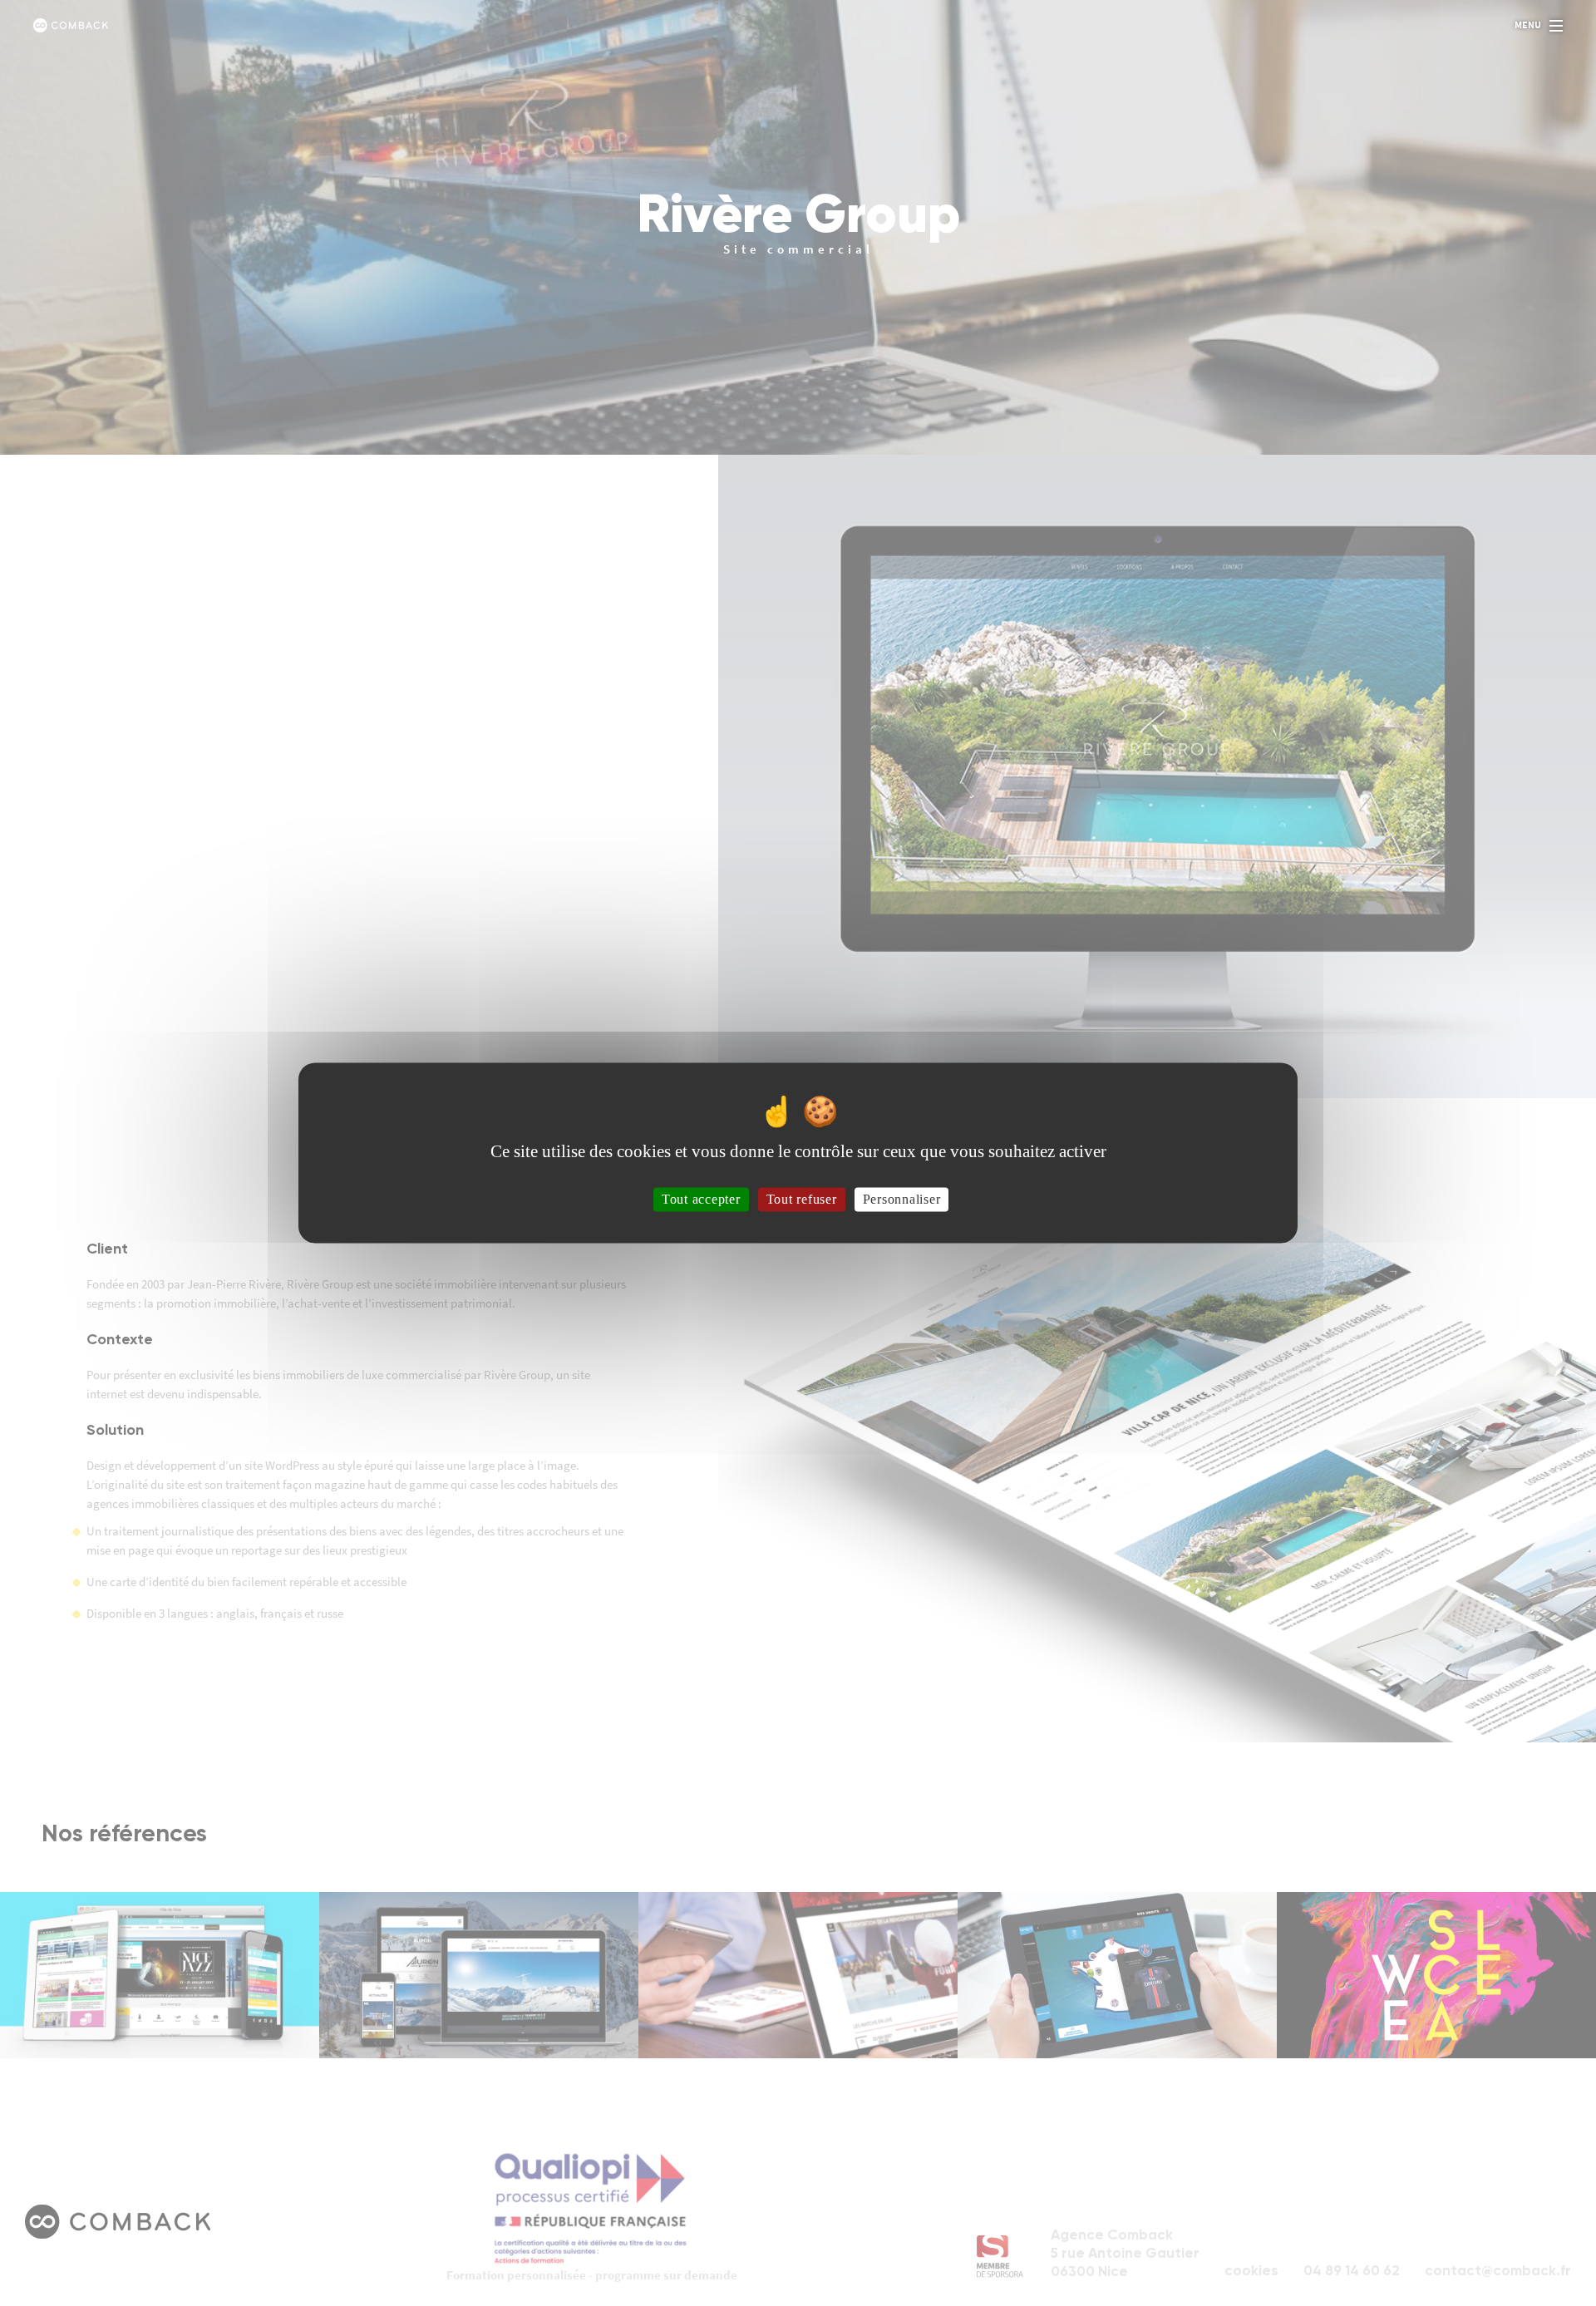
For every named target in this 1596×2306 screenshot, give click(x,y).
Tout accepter (701, 1199)
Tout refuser (802, 1199)
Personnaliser (902, 1199)
